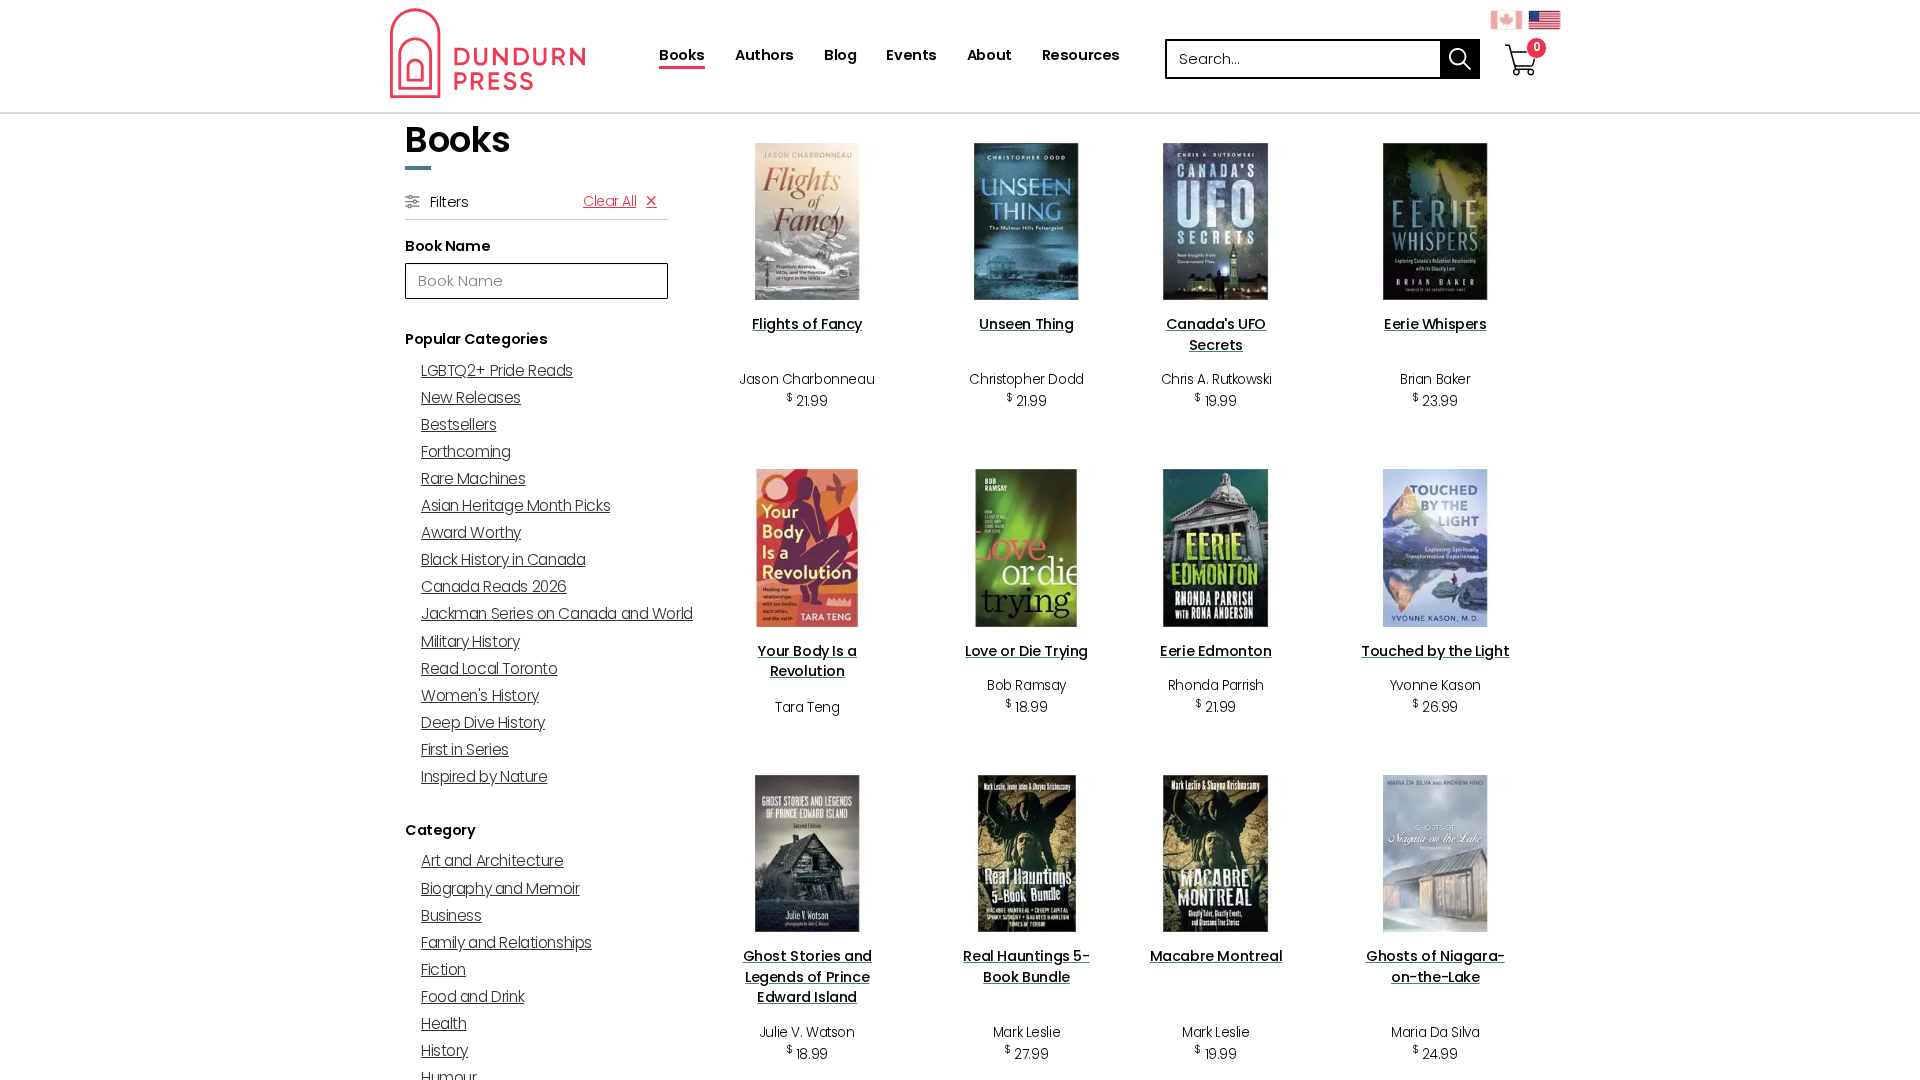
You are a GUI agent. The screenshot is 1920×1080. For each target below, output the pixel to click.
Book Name (447, 246)
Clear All (609, 201)
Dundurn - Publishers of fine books (522, 53)
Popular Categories (476, 339)
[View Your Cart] (1521, 39)
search (1460, 59)
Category (440, 830)
